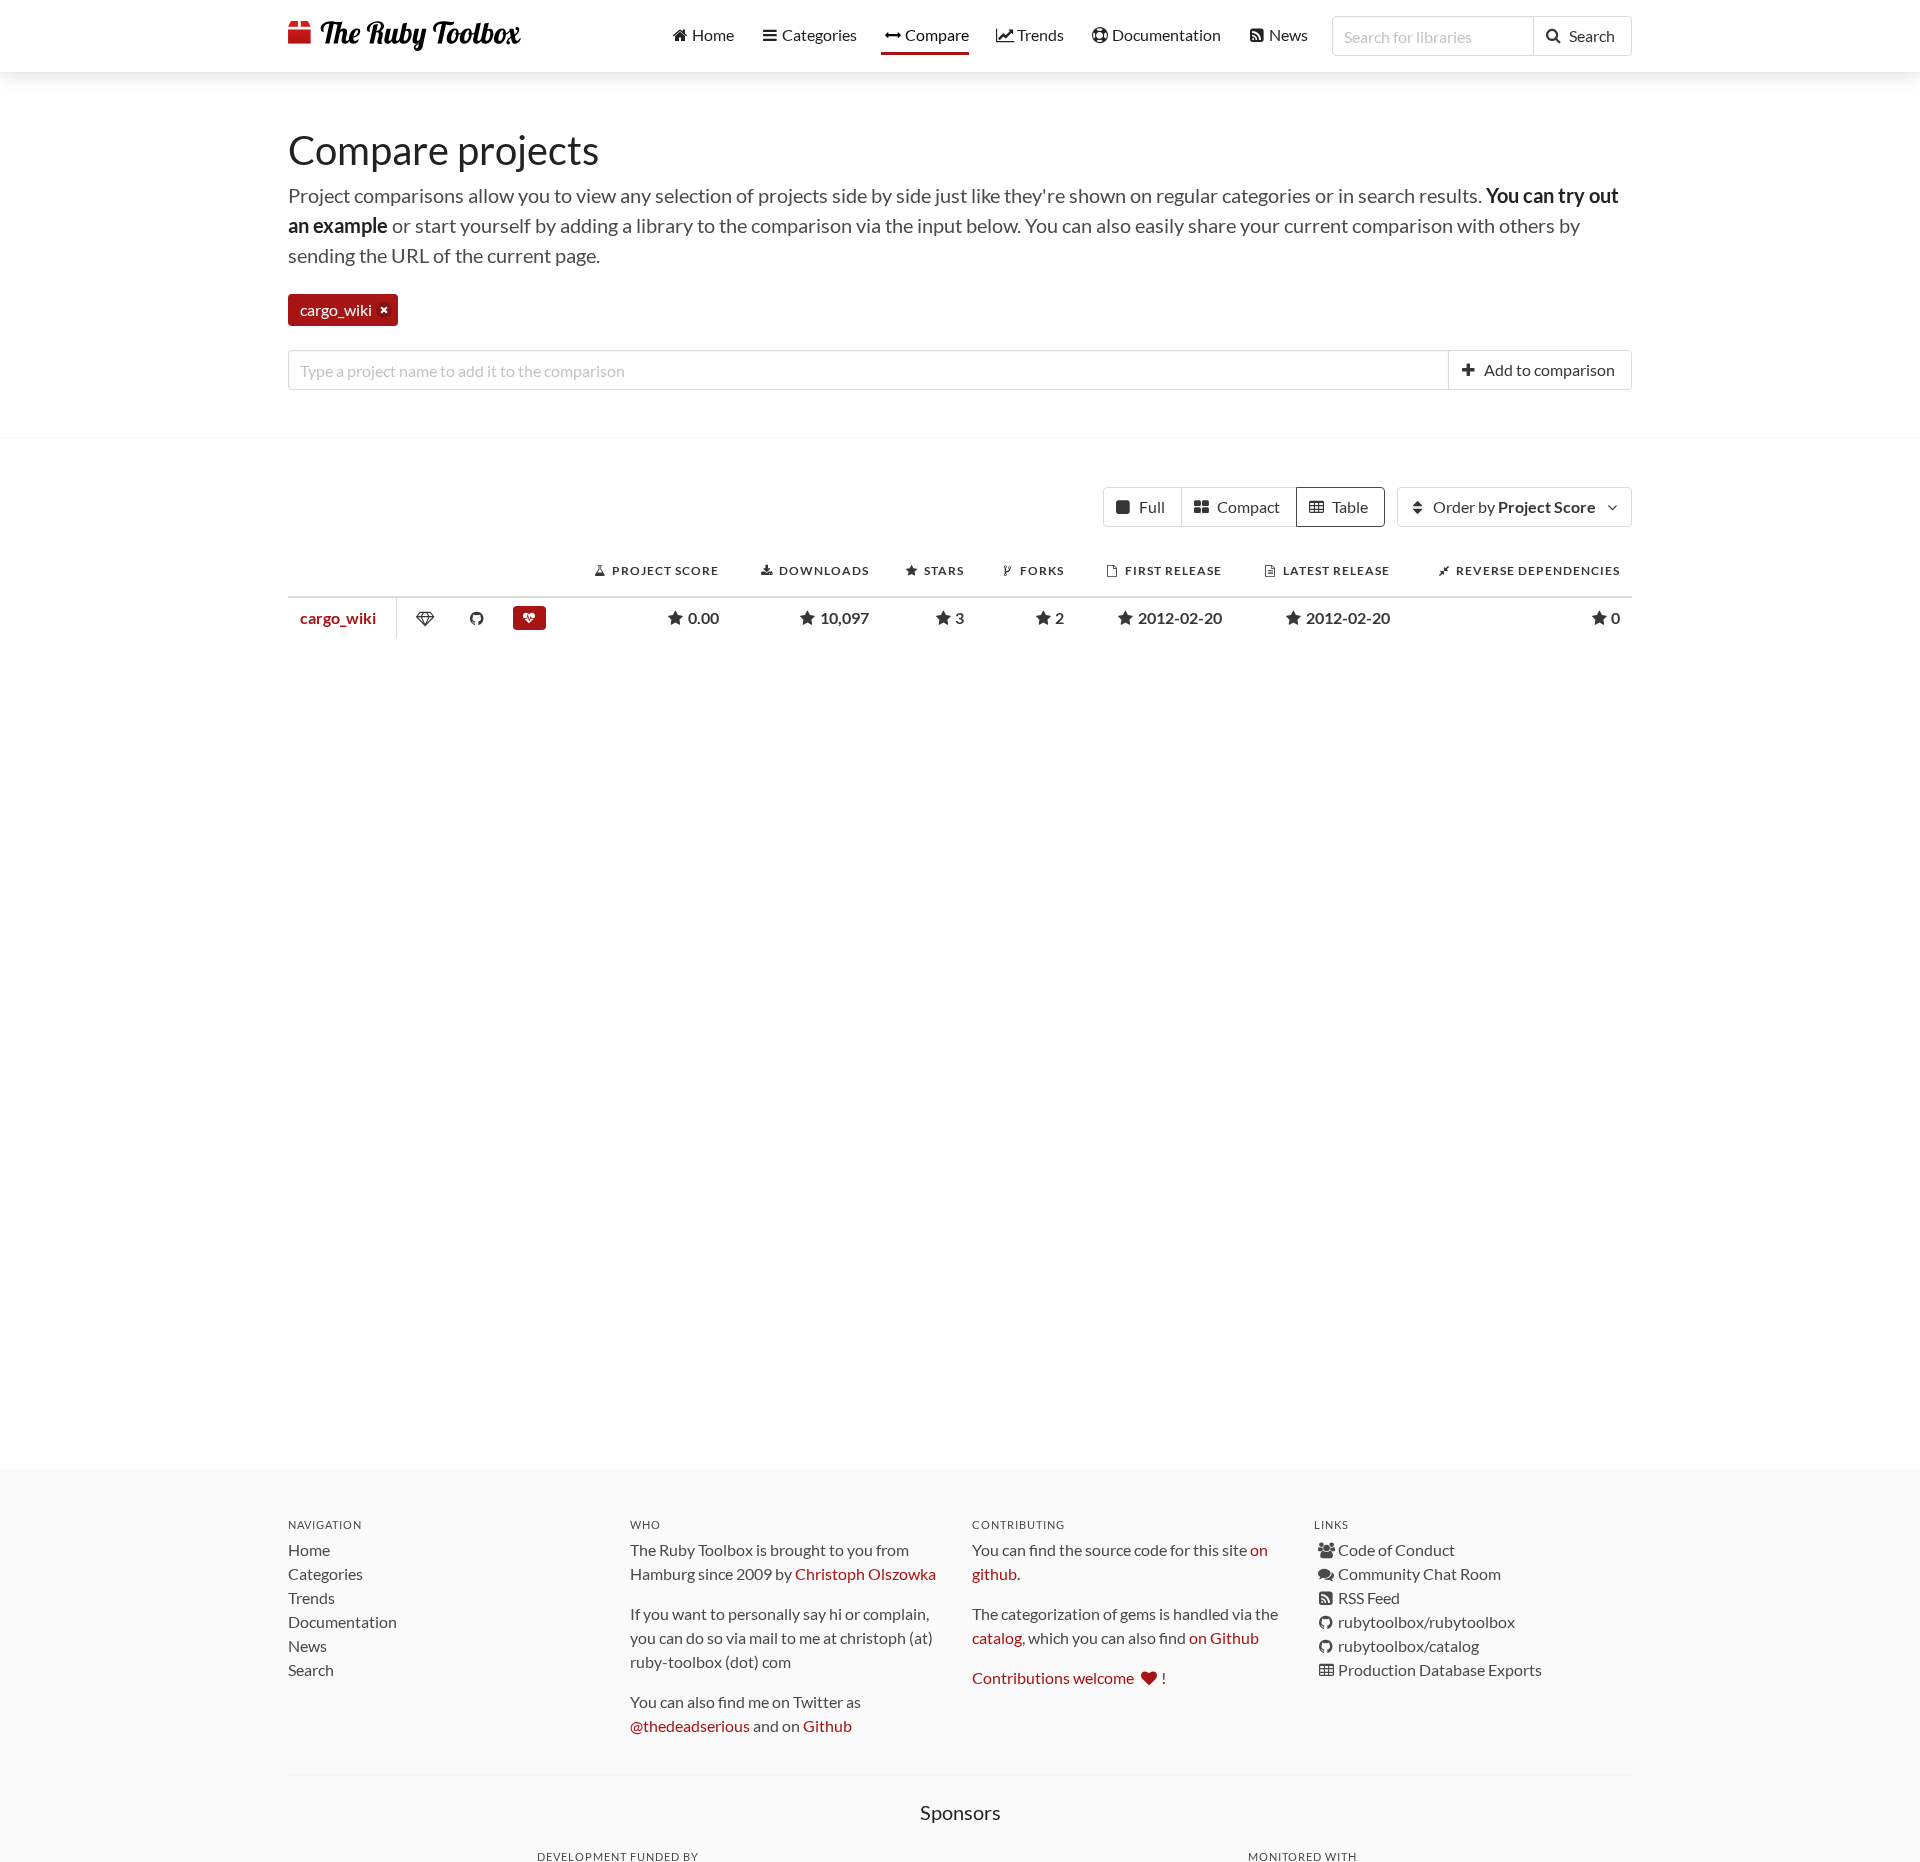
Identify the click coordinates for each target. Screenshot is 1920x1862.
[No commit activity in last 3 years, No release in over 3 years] (532, 622)
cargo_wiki (338, 617)
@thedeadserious (690, 1725)
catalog (997, 1637)
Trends (311, 1597)
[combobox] (868, 370)
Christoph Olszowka (865, 1573)
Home (309, 1549)
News (307, 1645)
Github (827, 1725)
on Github (1224, 1637)
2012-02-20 (1180, 617)
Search (311, 1669)
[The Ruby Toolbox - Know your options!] (404, 36)
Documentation (342, 1621)
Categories (325, 1573)
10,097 (844, 617)
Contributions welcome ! (1069, 1677)
